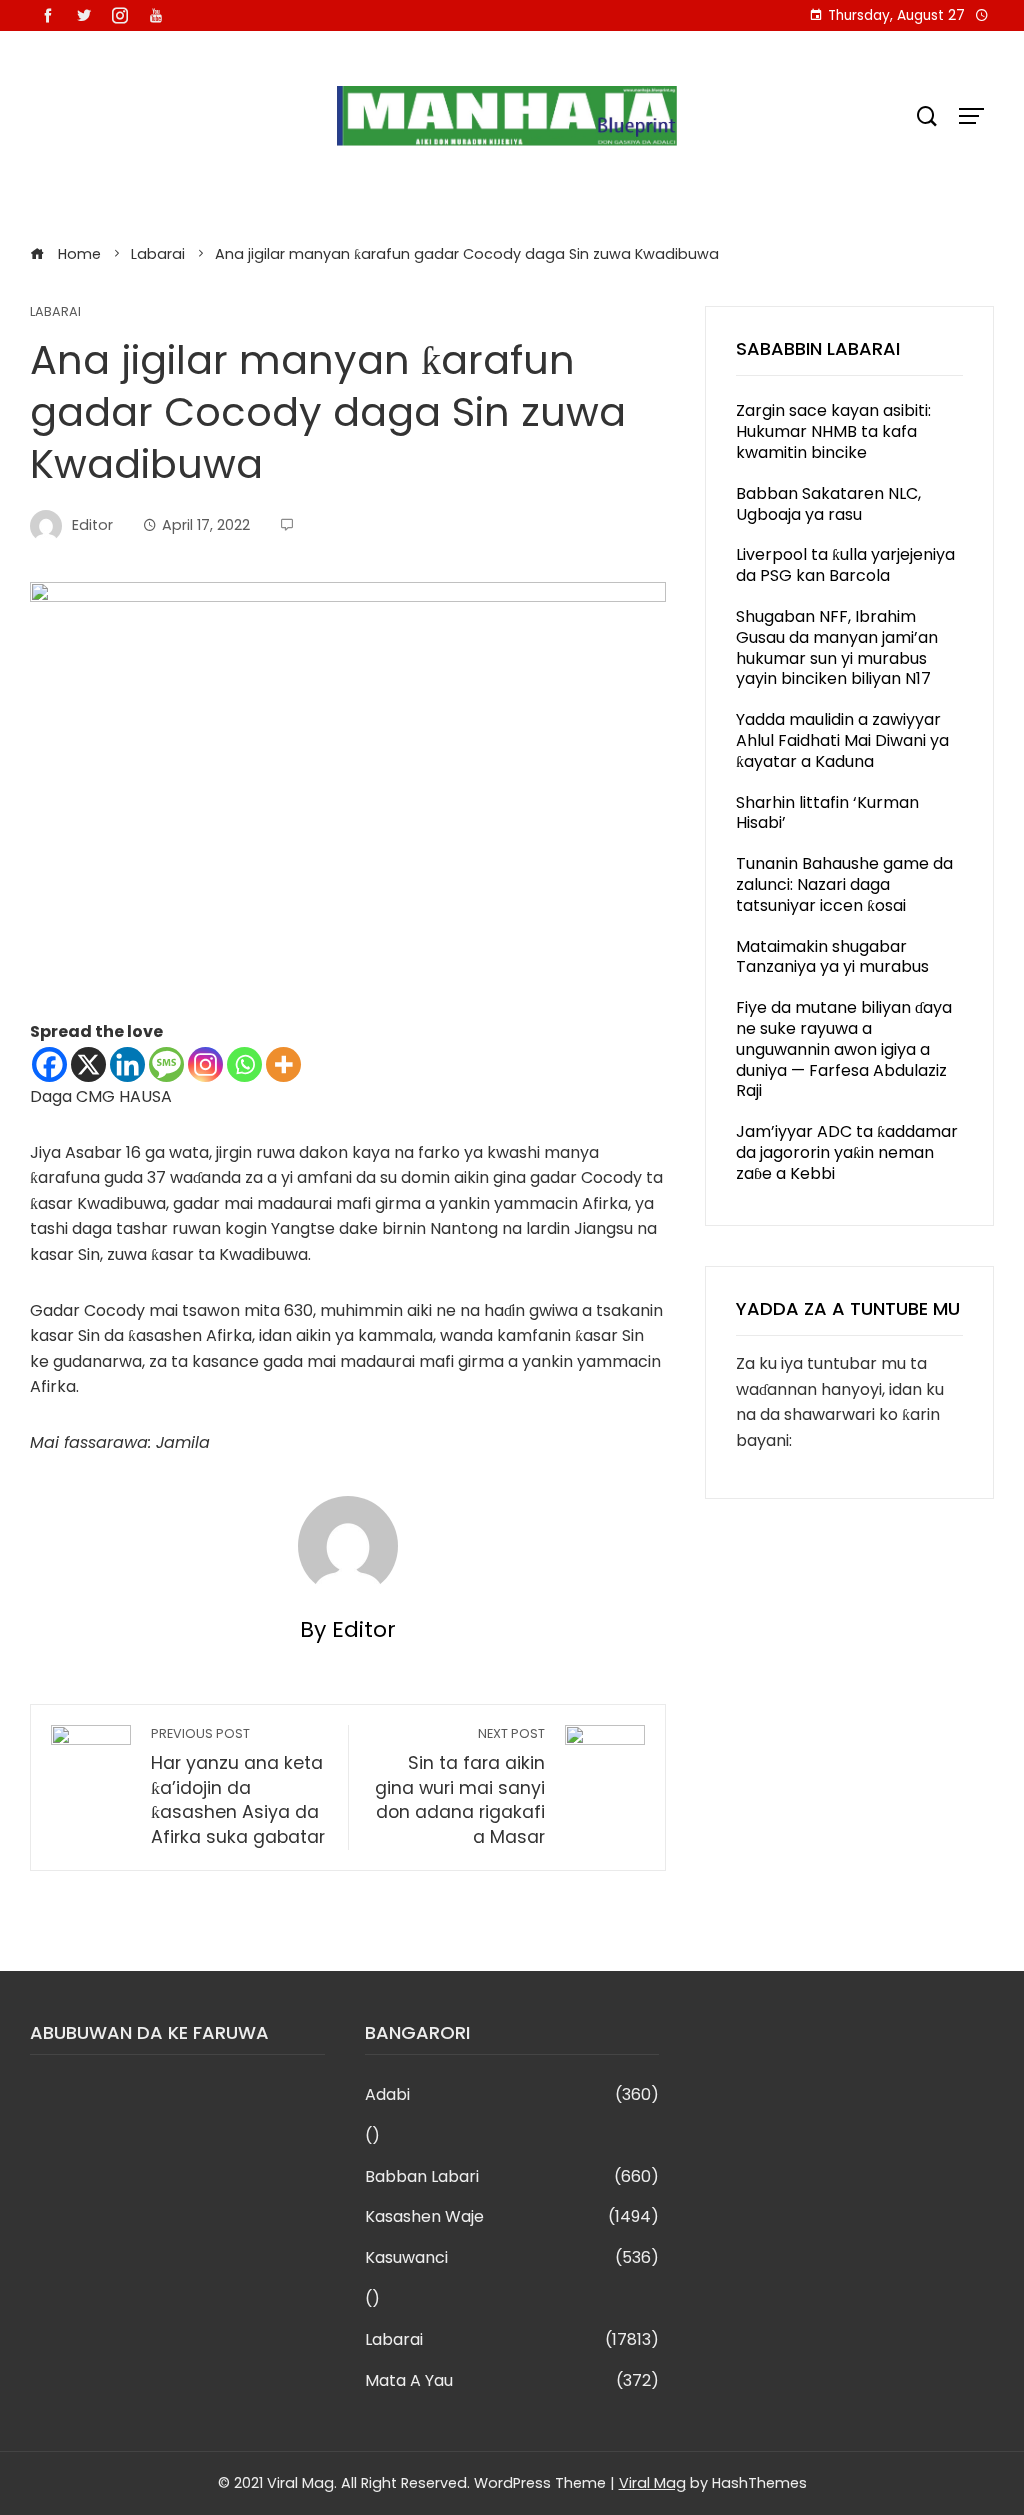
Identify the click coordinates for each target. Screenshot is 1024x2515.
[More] (283, 1064)
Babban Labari (512, 2177)
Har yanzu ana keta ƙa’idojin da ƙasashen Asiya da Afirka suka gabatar (238, 1787)
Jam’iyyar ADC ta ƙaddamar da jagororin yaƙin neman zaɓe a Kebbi (847, 1152)
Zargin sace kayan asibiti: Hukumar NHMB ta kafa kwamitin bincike (833, 431)
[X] (88, 1064)
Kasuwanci (512, 2258)
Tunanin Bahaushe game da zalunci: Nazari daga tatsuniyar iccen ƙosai (844, 884)
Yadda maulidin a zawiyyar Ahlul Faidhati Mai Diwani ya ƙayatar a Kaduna (842, 740)
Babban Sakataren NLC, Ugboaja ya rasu (828, 504)
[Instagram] (205, 1064)
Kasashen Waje (512, 2217)
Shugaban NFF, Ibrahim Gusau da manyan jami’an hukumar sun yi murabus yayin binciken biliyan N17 (837, 647)
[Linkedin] (127, 1064)
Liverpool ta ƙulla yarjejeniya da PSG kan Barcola (845, 565)
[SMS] (166, 1064)
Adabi (512, 2095)
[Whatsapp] (244, 1064)
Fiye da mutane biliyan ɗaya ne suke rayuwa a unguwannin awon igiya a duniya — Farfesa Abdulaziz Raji (844, 1049)
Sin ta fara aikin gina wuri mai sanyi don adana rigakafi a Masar (460, 1787)
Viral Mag (652, 2483)
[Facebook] (49, 1064)
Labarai (55, 312)
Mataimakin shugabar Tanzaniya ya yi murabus (832, 957)
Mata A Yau (512, 2381)
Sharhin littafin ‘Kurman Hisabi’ (827, 813)
